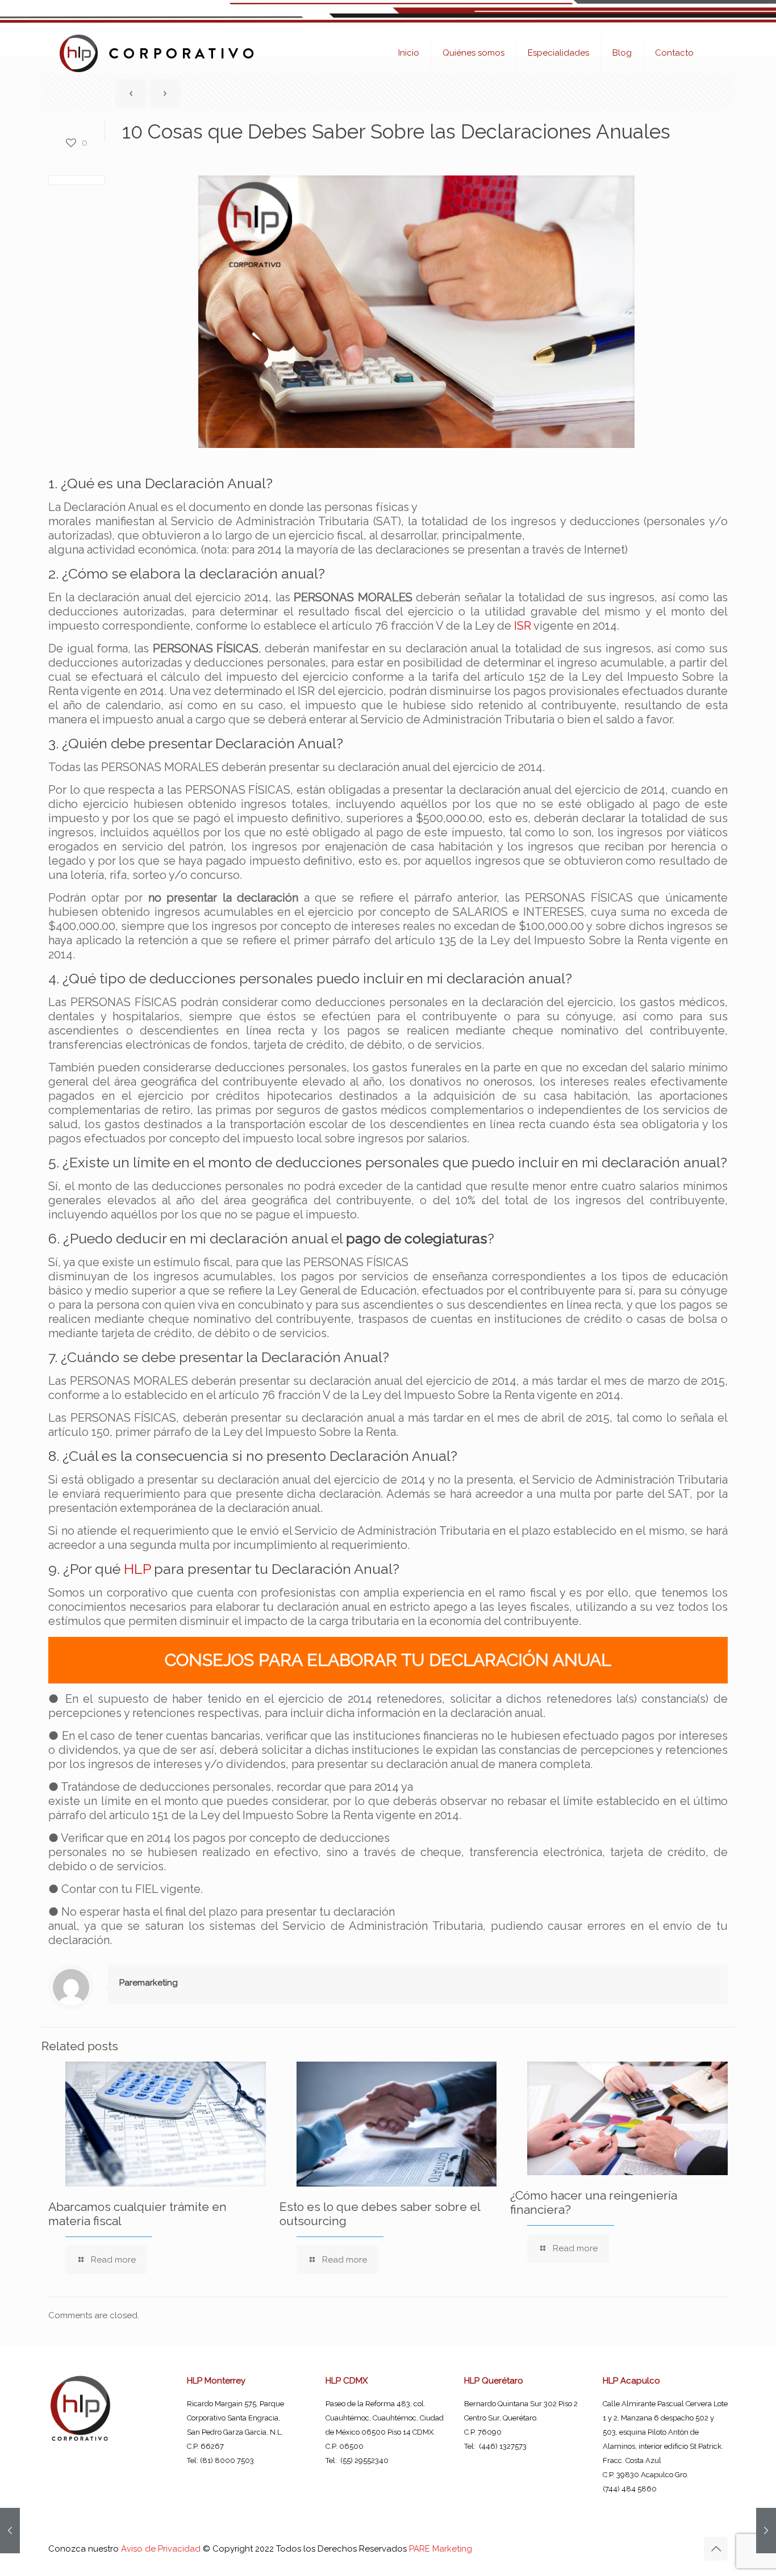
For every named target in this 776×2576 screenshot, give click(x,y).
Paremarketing (149, 1983)
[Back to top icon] (716, 2549)
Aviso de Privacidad (161, 2549)
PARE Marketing (441, 2549)
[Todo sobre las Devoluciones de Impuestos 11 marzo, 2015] (10, 2531)
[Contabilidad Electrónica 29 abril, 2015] (766, 2531)
